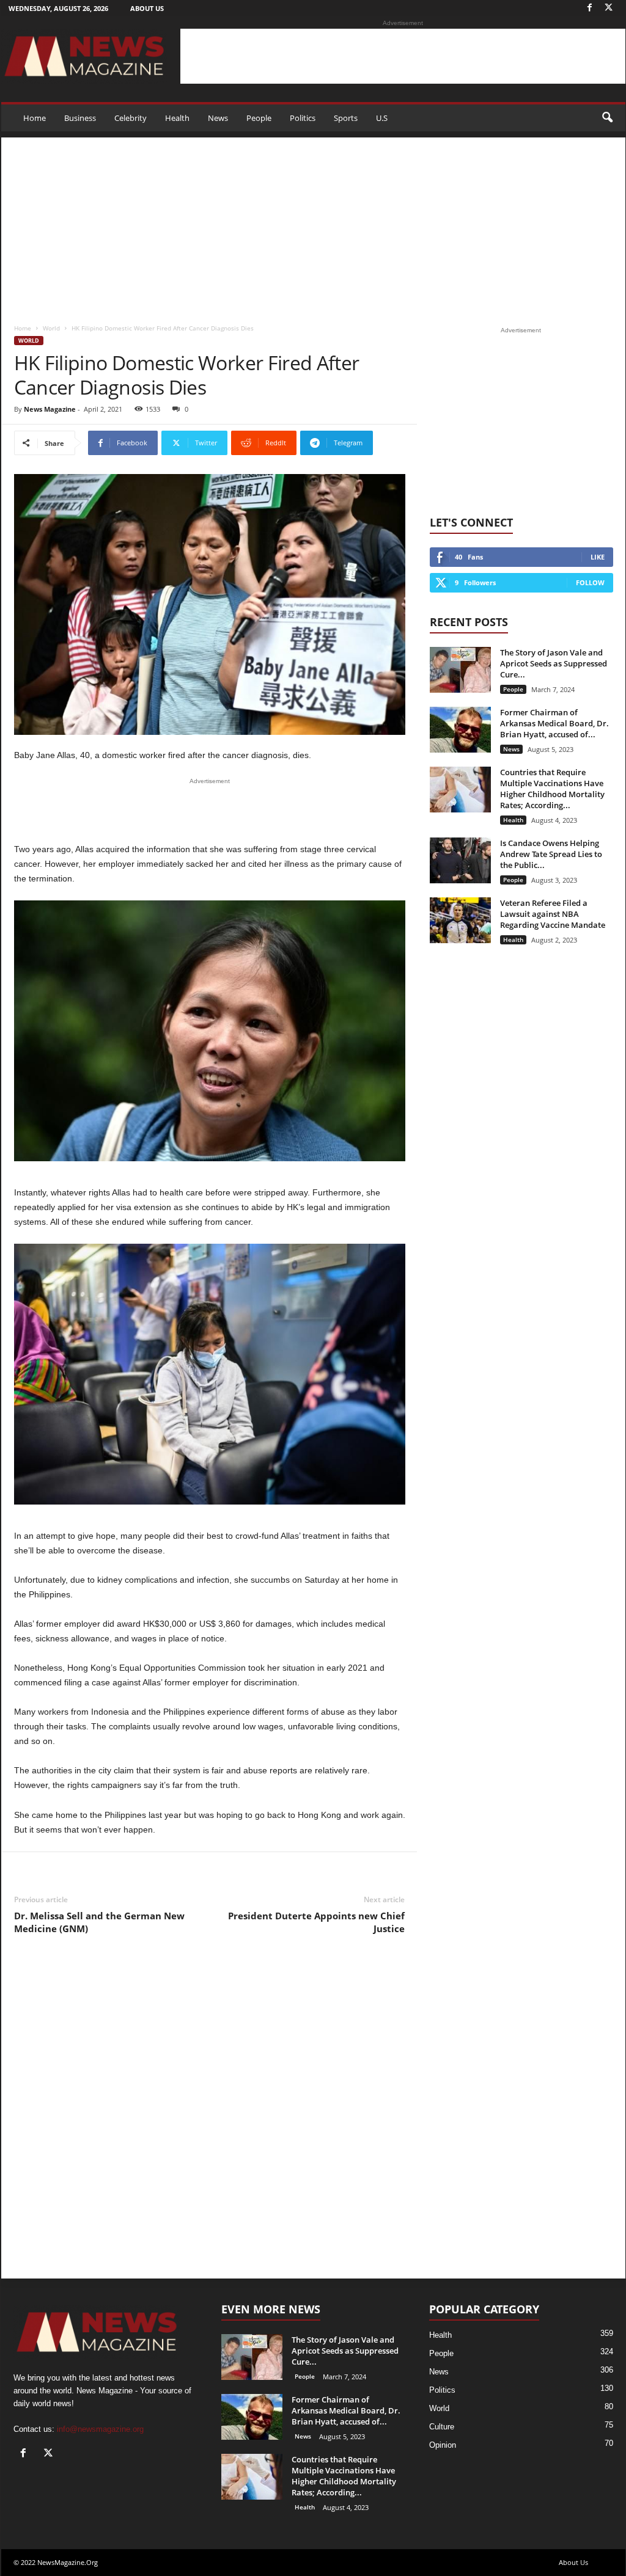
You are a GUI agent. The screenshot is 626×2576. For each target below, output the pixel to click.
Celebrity (131, 118)
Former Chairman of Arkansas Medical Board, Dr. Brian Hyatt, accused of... (554, 723)
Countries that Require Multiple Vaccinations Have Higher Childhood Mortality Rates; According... (552, 789)
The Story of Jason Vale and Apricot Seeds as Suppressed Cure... (554, 663)
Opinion (443, 2445)
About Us (147, 8)
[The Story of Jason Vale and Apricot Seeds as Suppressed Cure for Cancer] (460, 670)
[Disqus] (210, 2117)
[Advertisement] (403, 56)
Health (177, 118)
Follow (590, 582)
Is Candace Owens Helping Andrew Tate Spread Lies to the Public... (551, 854)
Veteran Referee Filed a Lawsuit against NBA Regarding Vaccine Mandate (553, 914)
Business (80, 118)
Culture (442, 2427)
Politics (303, 118)
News (218, 118)
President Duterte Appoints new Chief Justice (316, 1922)
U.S (382, 118)
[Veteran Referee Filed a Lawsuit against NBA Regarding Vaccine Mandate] (460, 920)
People (259, 118)
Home (35, 118)
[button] (607, 118)
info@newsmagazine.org (100, 2429)
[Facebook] (590, 8)
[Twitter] (609, 8)
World (51, 328)
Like (598, 557)
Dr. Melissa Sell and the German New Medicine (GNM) (99, 1922)
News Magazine (50, 409)
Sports (346, 118)
